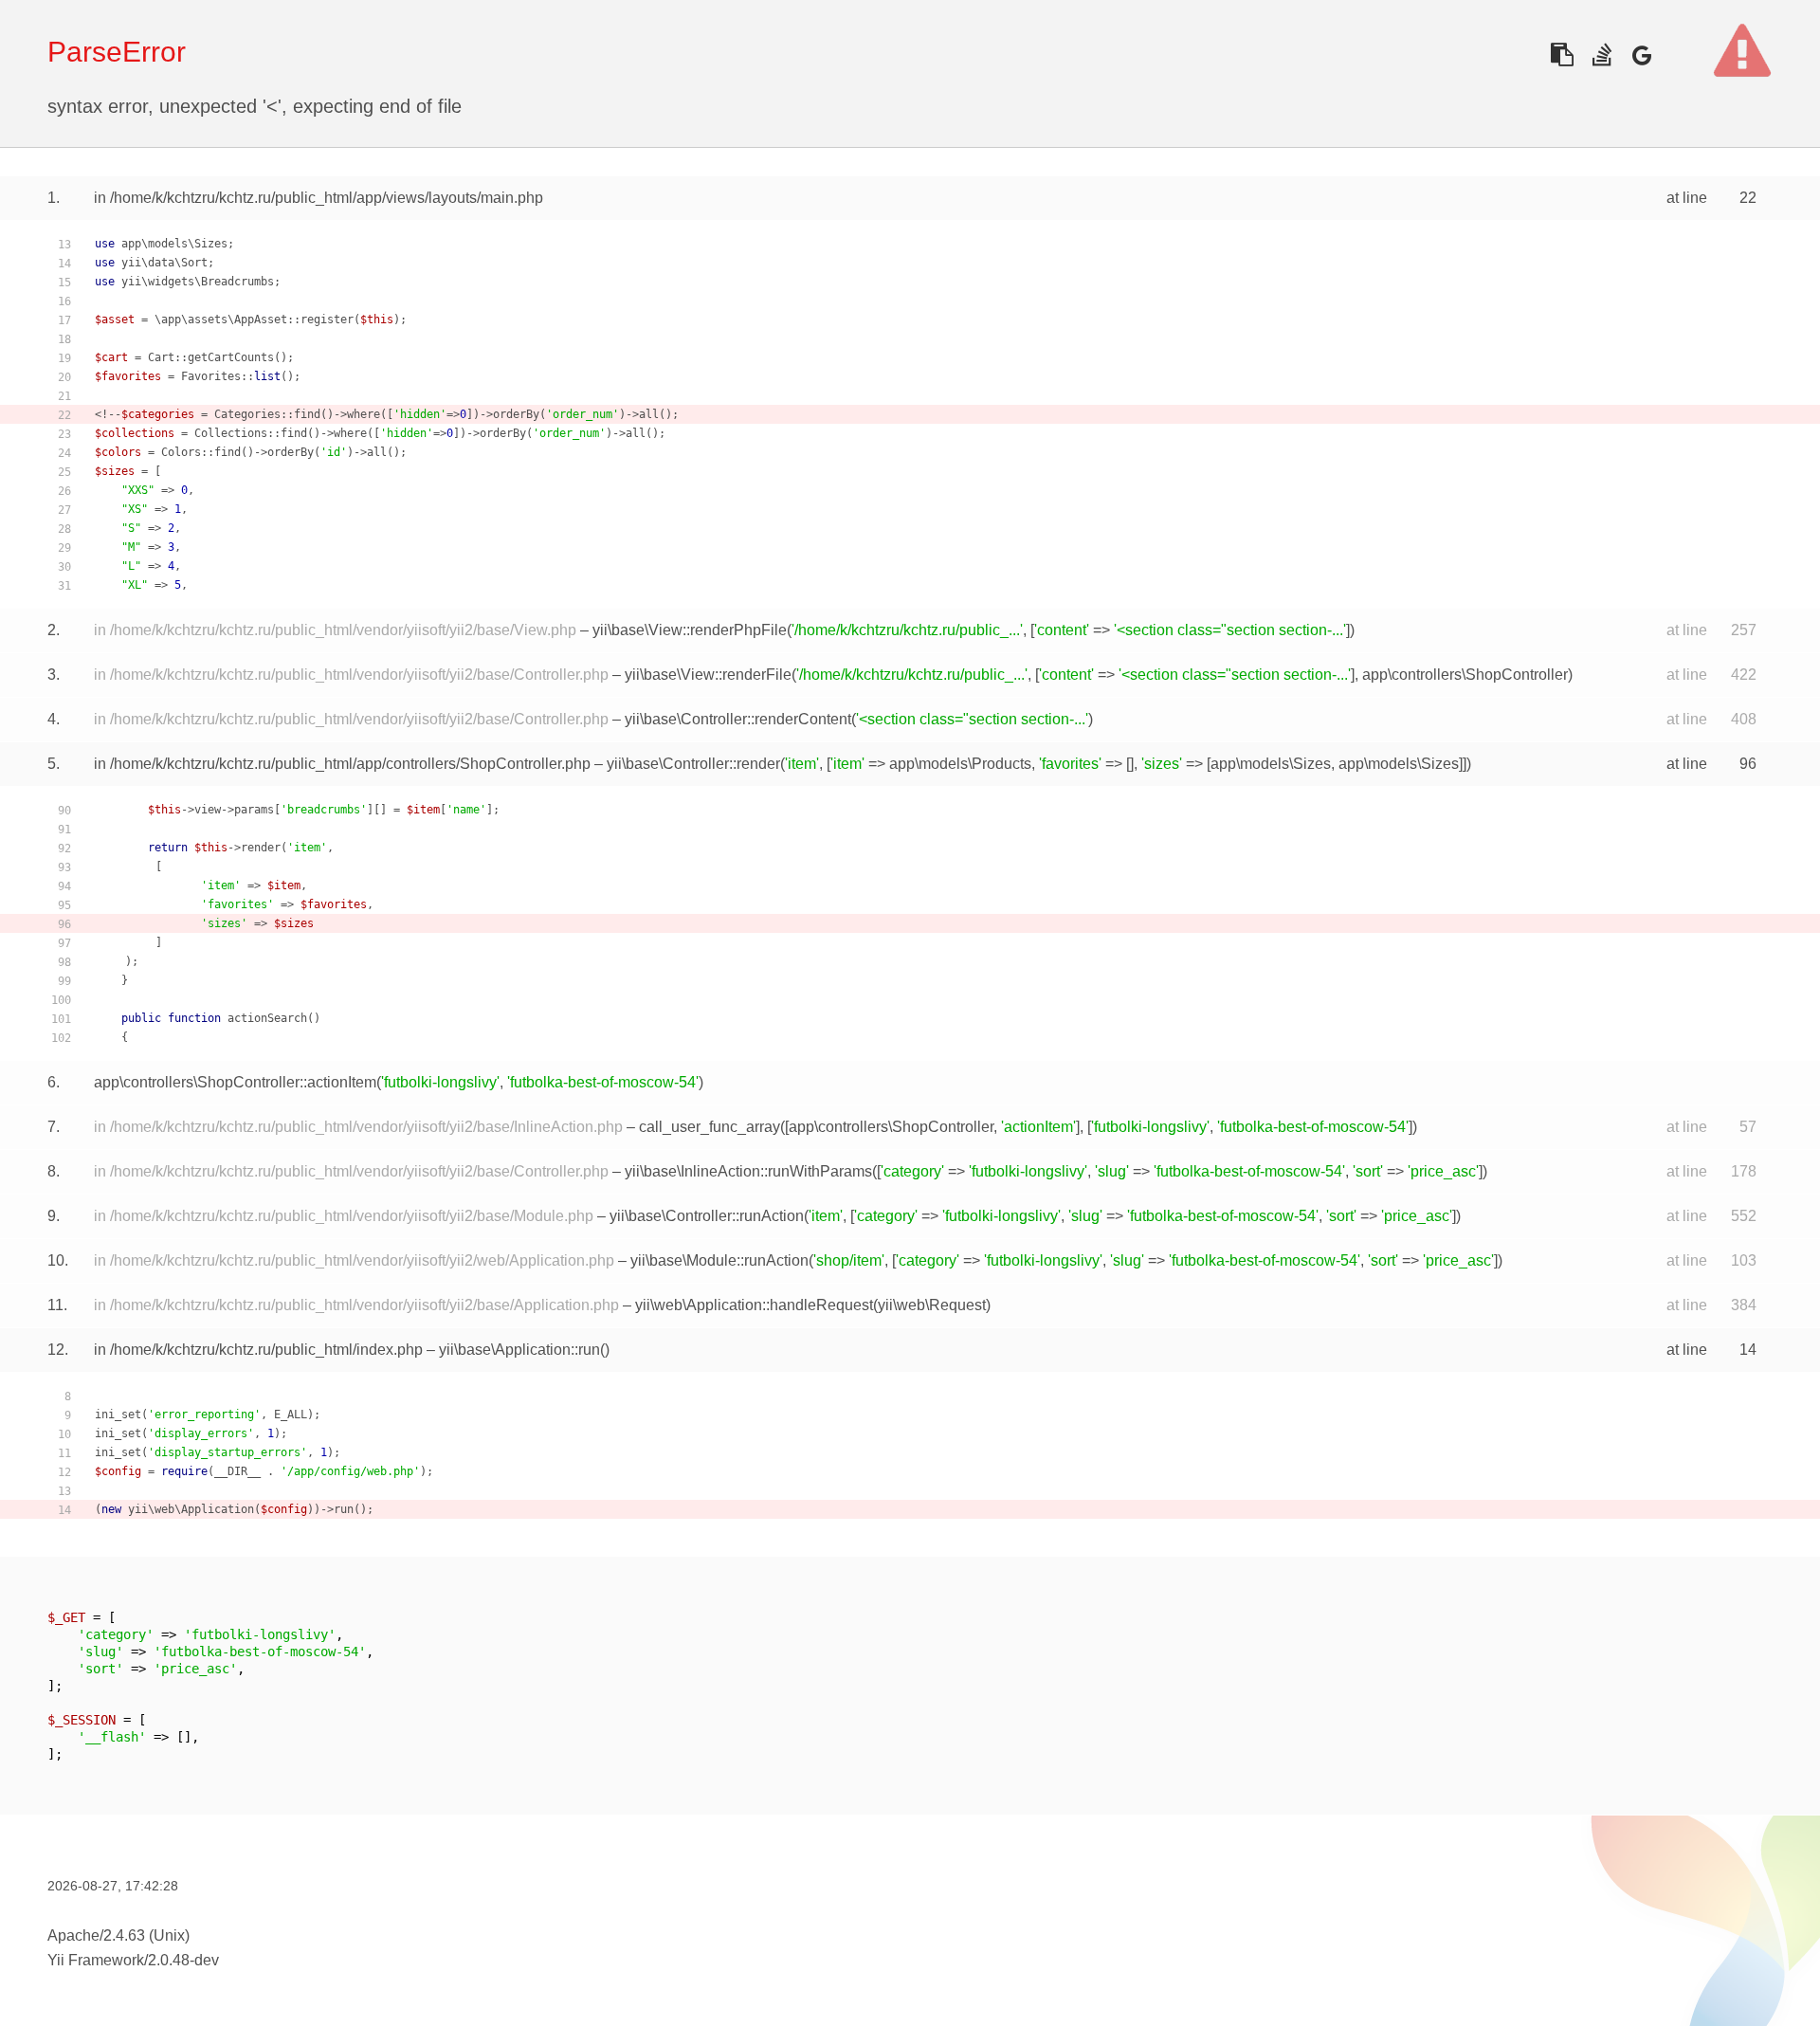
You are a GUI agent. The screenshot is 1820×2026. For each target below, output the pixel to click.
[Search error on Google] (1641, 55)
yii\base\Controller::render (693, 764)
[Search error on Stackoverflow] (1602, 55)
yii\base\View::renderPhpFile (690, 630)
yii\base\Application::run (519, 1350)
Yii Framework (96, 1960)
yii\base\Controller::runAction (707, 1216)
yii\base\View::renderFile (708, 675)
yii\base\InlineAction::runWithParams (748, 1171)
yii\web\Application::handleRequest (754, 1305)
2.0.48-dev (183, 1960)
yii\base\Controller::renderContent (738, 719)
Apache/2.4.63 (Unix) (118, 1935)
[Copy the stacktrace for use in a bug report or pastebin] (1562, 55)
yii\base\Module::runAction (719, 1260)
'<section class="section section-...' (1230, 630)
